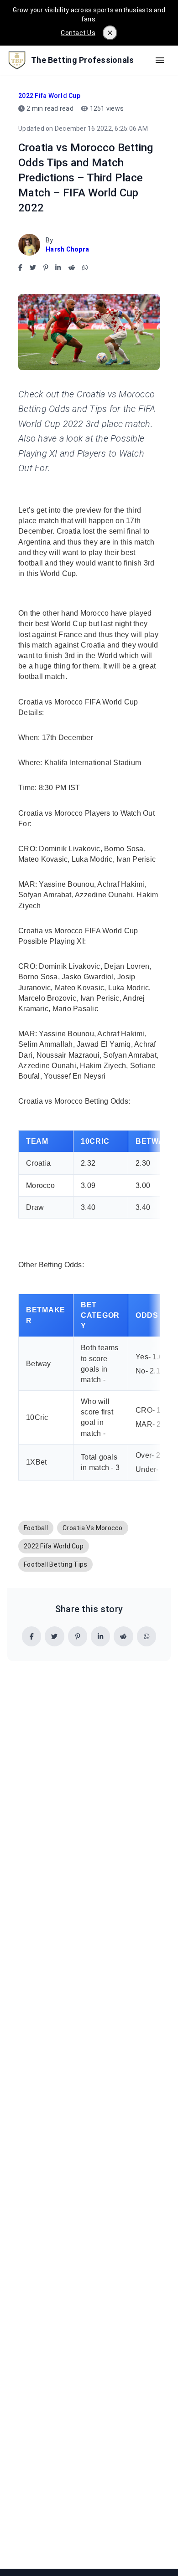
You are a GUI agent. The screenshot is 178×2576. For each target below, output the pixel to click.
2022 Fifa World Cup (49, 96)
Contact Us (78, 33)
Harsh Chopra (67, 249)
